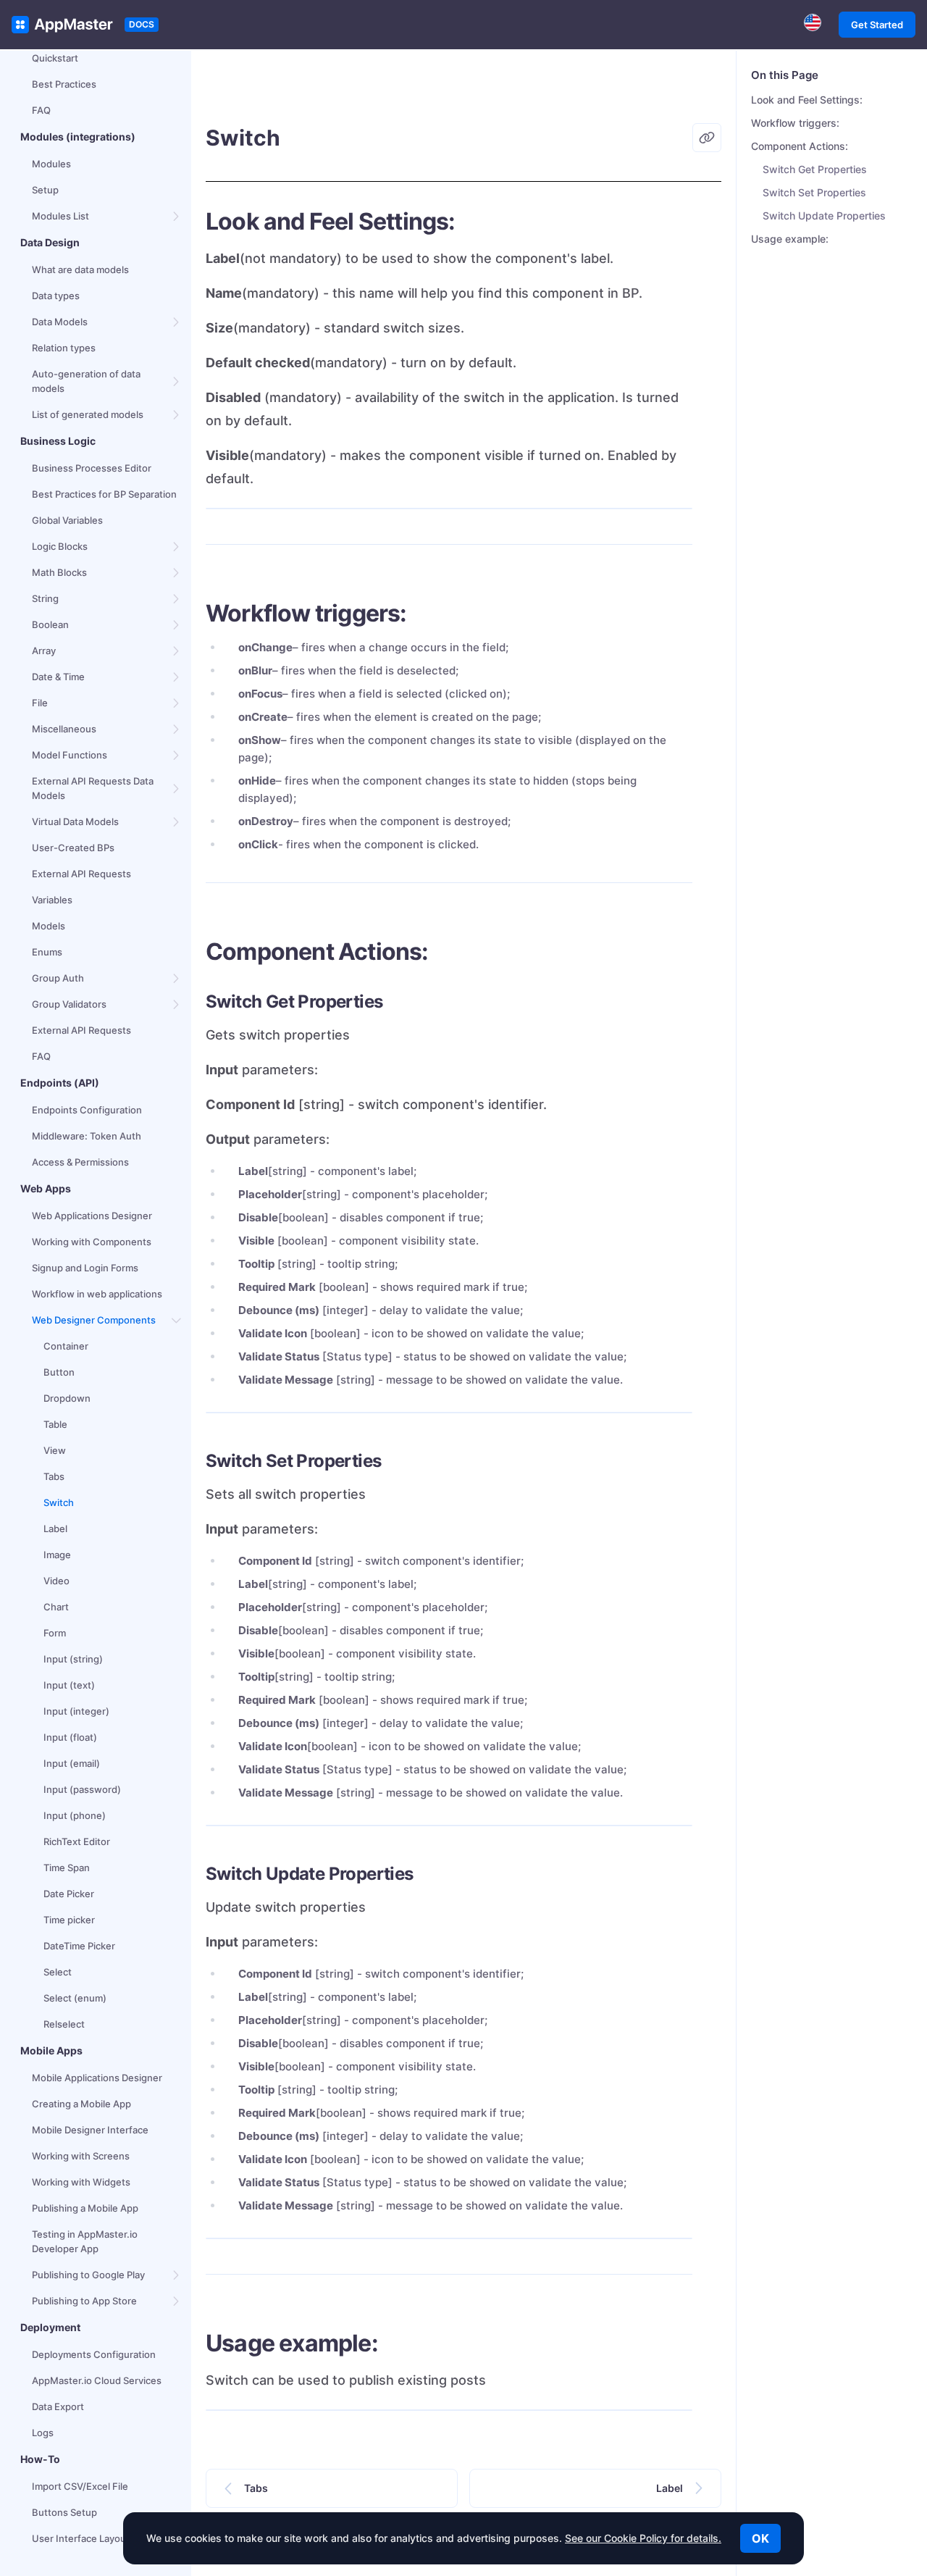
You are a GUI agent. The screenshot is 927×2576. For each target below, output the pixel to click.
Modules (51, 164)
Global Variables (67, 520)
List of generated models (88, 414)
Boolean (50, 624)
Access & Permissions (80, 1162)
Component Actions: (800, 146)
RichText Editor (77, 1841)
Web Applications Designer (92, 1216)
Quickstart (55, 58)
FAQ (41, 110)
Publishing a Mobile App (85, 2208)
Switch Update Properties (824, 216)
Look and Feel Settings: (807, 100)
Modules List (60, 216)
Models (49, 926)
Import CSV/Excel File (80, 2486)
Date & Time (58, 677)
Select (58, 1972)
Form (55, 1633)
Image (57, 1555)
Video (56, 1581)
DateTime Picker (79, 1946)
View (55, 1450)
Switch (59, 1502)
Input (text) (69, 1685)
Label (55, 1529)
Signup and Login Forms (85, 1268)
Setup (45, 190)
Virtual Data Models (75, 821)
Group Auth (58, 978)
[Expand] (177, 216)
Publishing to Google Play (88, 2275)
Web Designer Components (94, 1320)
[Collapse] (177, 1320)
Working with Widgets (81, 2182)
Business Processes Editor (92, 468)
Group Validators (69, 1004)
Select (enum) (75, 1998)
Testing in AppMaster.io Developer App (85, 2241)
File (40, 703)
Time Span (67, 1868)
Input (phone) (75, 1815)
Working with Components (92, 1242)
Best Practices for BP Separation (104, 494)
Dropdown (67, 1398)
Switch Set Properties (814, 192)
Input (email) (72, 1763)
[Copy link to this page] (707, 138)
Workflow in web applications (97, 1294)
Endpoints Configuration (87, 1110)
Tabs (54, 1476)
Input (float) (70, 1737)
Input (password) (82, 1789)
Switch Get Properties (815, 169)
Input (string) (73, 1659)
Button (59, 1372)
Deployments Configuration (94, 2354)
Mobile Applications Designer (97, 2078)
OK (760, 2538)
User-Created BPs (73, 848)
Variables (52, 900)
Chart (56, 1607)
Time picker (69, 1920)
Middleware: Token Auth (87, 1136)
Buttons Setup (64, 2512)
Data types (56, 296)
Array (44, 651)
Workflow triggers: (795, 123)
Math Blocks (59, 572)
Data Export (58, 2406)
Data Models (60, 322)
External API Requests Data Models (93, 788)
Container (66, 1346)
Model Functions (70, 755)
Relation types (64, 348)
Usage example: (790, 239)
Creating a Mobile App (81, 2104)
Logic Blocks (60, 546)
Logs (43, 2433)
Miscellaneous (64, 729)
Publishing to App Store (84, 2301)
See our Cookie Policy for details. (643, 2538)
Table (55, 1424)
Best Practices (64, 84)
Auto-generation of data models (86, 381)
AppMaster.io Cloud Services (97, 2380)
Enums (47, 952)
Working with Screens (81, 2156)
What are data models (80, 269)
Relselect (64, 2024)
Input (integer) (76, 1711)
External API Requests (81, 874)
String (45, 598)
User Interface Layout (81, 2538)
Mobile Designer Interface (90, 2130)
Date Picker (69, 1894)
